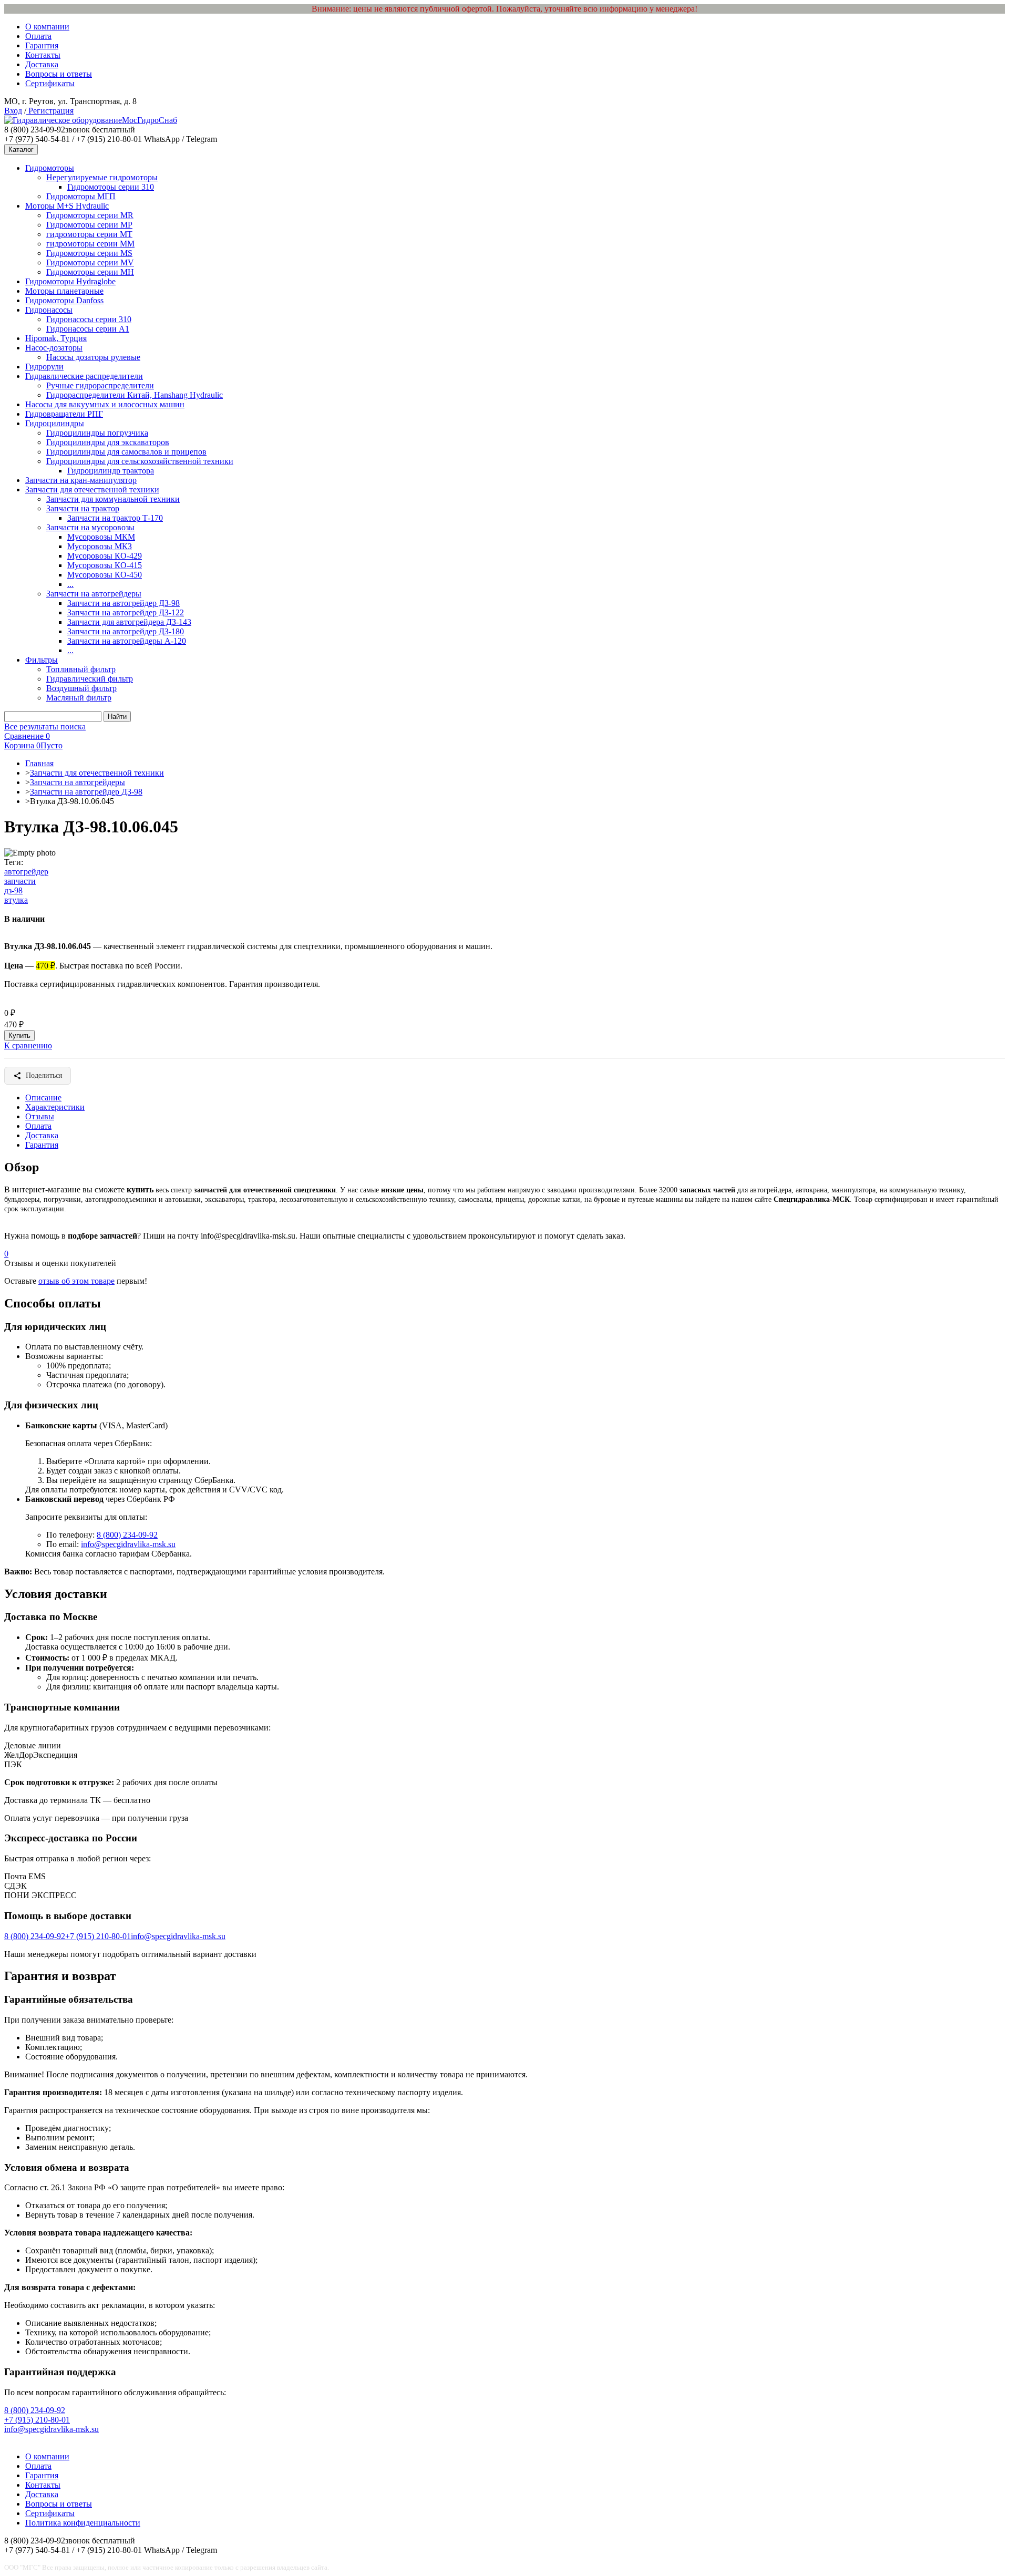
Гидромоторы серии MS (89, 253)
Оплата (38, 36)
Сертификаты (50, 83)
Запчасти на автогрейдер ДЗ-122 (126, 612)
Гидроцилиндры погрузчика (97, 433)
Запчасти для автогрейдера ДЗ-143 (129, 622)
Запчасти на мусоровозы (90, 527)
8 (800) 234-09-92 (127, 1535)
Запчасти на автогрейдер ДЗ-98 (123, 603)
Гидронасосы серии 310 (89, 319)
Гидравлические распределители (84, 376)
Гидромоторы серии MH (90, 272)
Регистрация (50, 111)
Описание (43, 1098)
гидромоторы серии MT (89, 234)
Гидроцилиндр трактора (111, 471)
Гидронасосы (49, 310)
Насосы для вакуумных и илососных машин (105, 404)
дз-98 (13, 890)
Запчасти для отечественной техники (92, 490)
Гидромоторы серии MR (90, 215)
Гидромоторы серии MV (90, 262)
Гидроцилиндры (55, 423)
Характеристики (55, 1107)
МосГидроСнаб (150, 120)
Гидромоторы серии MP (89, 225)
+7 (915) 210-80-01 (98, 1936)
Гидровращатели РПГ (64, 414)
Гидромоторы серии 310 (111, 187)
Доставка (42, 64)
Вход (13, 111)
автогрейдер (26, 872)
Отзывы (40, 1116)
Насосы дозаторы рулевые (93, 357)
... (70, 584)
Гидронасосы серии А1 (88, 329)
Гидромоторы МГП (81, 196)
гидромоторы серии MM (90, 244)
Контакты (43, 55)
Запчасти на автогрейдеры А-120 (127, 641)
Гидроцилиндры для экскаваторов (108, 442)
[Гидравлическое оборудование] (63, 120)
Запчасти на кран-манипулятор (81, 480)
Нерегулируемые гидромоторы (102, 177)
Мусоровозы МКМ (101, 537)
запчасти (20, 881)
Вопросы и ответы (59, 74)
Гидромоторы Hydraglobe (70, 281)
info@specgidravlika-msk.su (128, 1544)
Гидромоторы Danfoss (64, 300)
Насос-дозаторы (54, 348)
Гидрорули (44, 367)
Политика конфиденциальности (83, 2523)
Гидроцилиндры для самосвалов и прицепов (126, 452)
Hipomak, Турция (56, 338)
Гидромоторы (50, 168)
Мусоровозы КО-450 (105, 575)
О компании (47, 27)
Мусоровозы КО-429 (105, 556)
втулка (16, 900)
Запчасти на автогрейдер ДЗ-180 (126, 631)
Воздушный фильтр (81, 688)
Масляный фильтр (79, 698)
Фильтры (42, 660)
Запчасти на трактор (83, 508)
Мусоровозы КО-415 (105, 565)
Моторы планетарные (64, 291)
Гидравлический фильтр (90, 679)
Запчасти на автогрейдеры (94, 594)
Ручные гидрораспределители (100, 385)
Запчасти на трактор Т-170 (115, 518)
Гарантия (42, 45)
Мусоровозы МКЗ (100, 546)
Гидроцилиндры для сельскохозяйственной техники (140, 461)
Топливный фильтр (81, 669)
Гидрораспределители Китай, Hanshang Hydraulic (135, 395)
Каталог (21, 150)
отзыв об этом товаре (76, 1281)
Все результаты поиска (45, 727)
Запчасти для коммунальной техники (113, 499)
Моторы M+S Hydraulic (67, 206)
